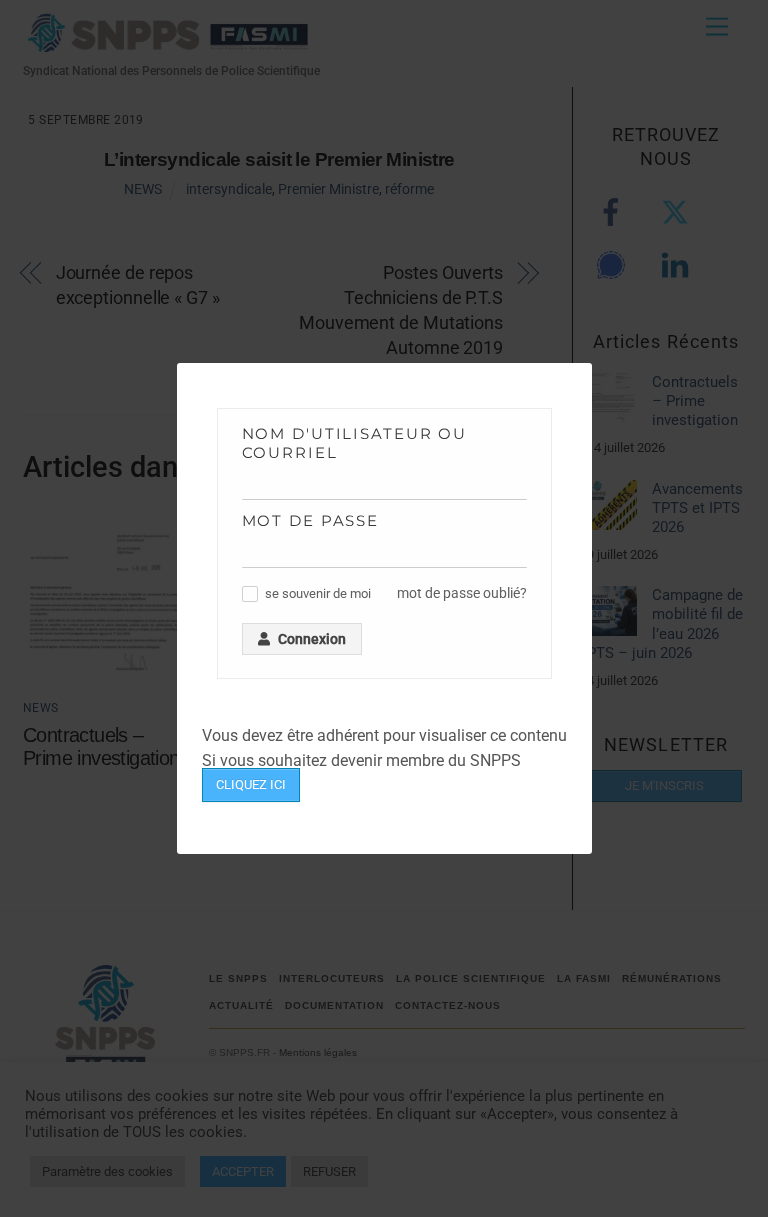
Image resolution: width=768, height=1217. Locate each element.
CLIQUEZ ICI (251, 784)
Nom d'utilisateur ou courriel (355, 443)
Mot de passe (311, 520)
